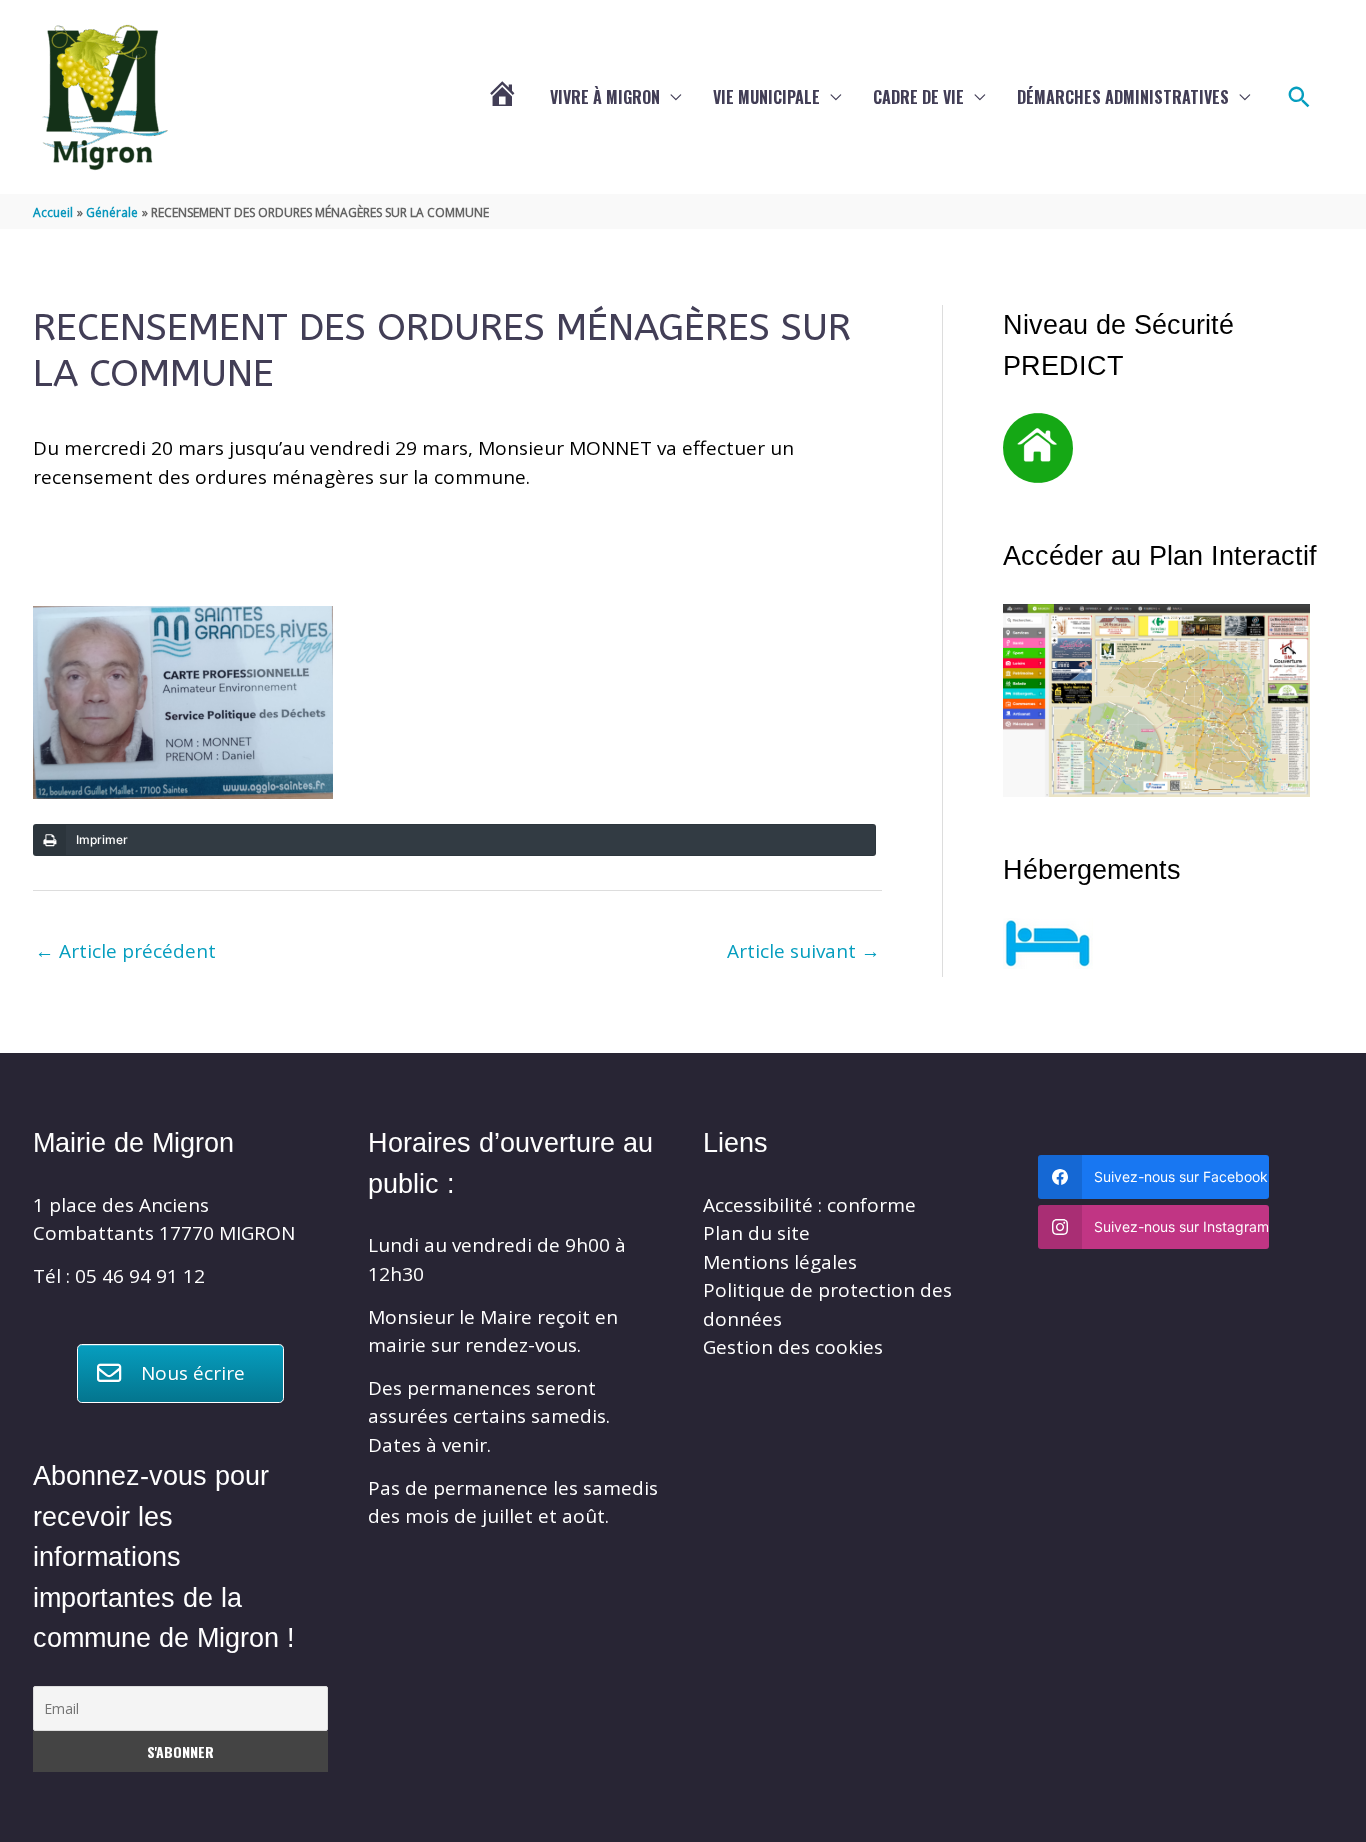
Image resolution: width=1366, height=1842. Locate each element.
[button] (1299, 97)
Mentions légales (780, 1262)
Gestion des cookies (793, 1347)
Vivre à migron (605, 97)
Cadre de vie (918, 97)
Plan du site (756, 1233)
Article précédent (125, 951)
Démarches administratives (1123, 97)
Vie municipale (766, 97)
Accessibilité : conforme (809, 1205)
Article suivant (803, 951)
